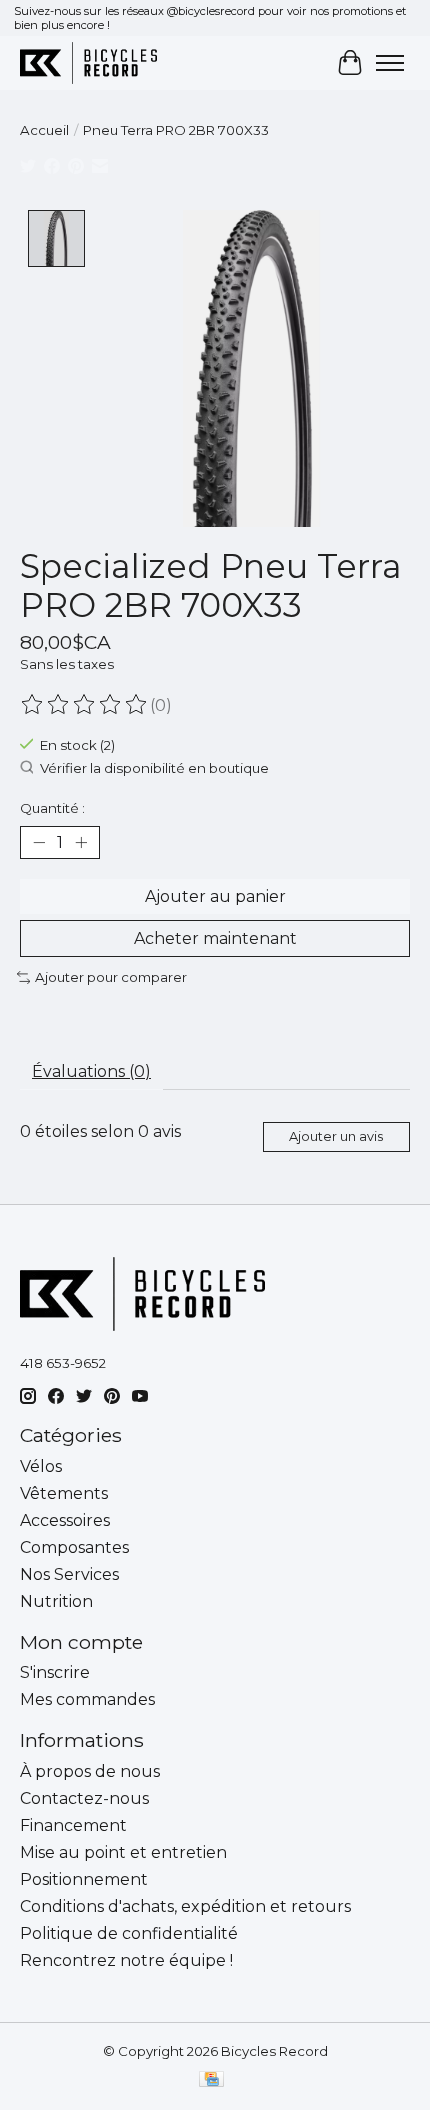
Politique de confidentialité (129, 1933)
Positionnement (84, 1879)
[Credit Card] (211, 2080)
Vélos (41, 1466)
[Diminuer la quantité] (39, 843)
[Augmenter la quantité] (81, 843)
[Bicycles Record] (88, 62)
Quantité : (52, 808)
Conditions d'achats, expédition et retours (185, 1906)
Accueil (44, 130)
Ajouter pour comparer (111, 977)
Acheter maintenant (215, 938)
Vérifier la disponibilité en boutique (154, 768)
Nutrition (56, 1601)
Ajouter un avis (336, 1136)
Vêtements (64, 1493)
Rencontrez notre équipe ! (126, 1960)
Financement (73, 1825)
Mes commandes (87, 1699)
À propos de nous (90, 1771)
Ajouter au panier (215, 896)
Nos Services (69, 1574)
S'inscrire (55, 1672)
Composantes (74, 1547)
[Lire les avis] (85, 705)
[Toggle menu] (390, 63)
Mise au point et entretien (123, 1852)
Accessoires (65, 1520)
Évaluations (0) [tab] (91, 1071)
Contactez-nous (84, 1798)
